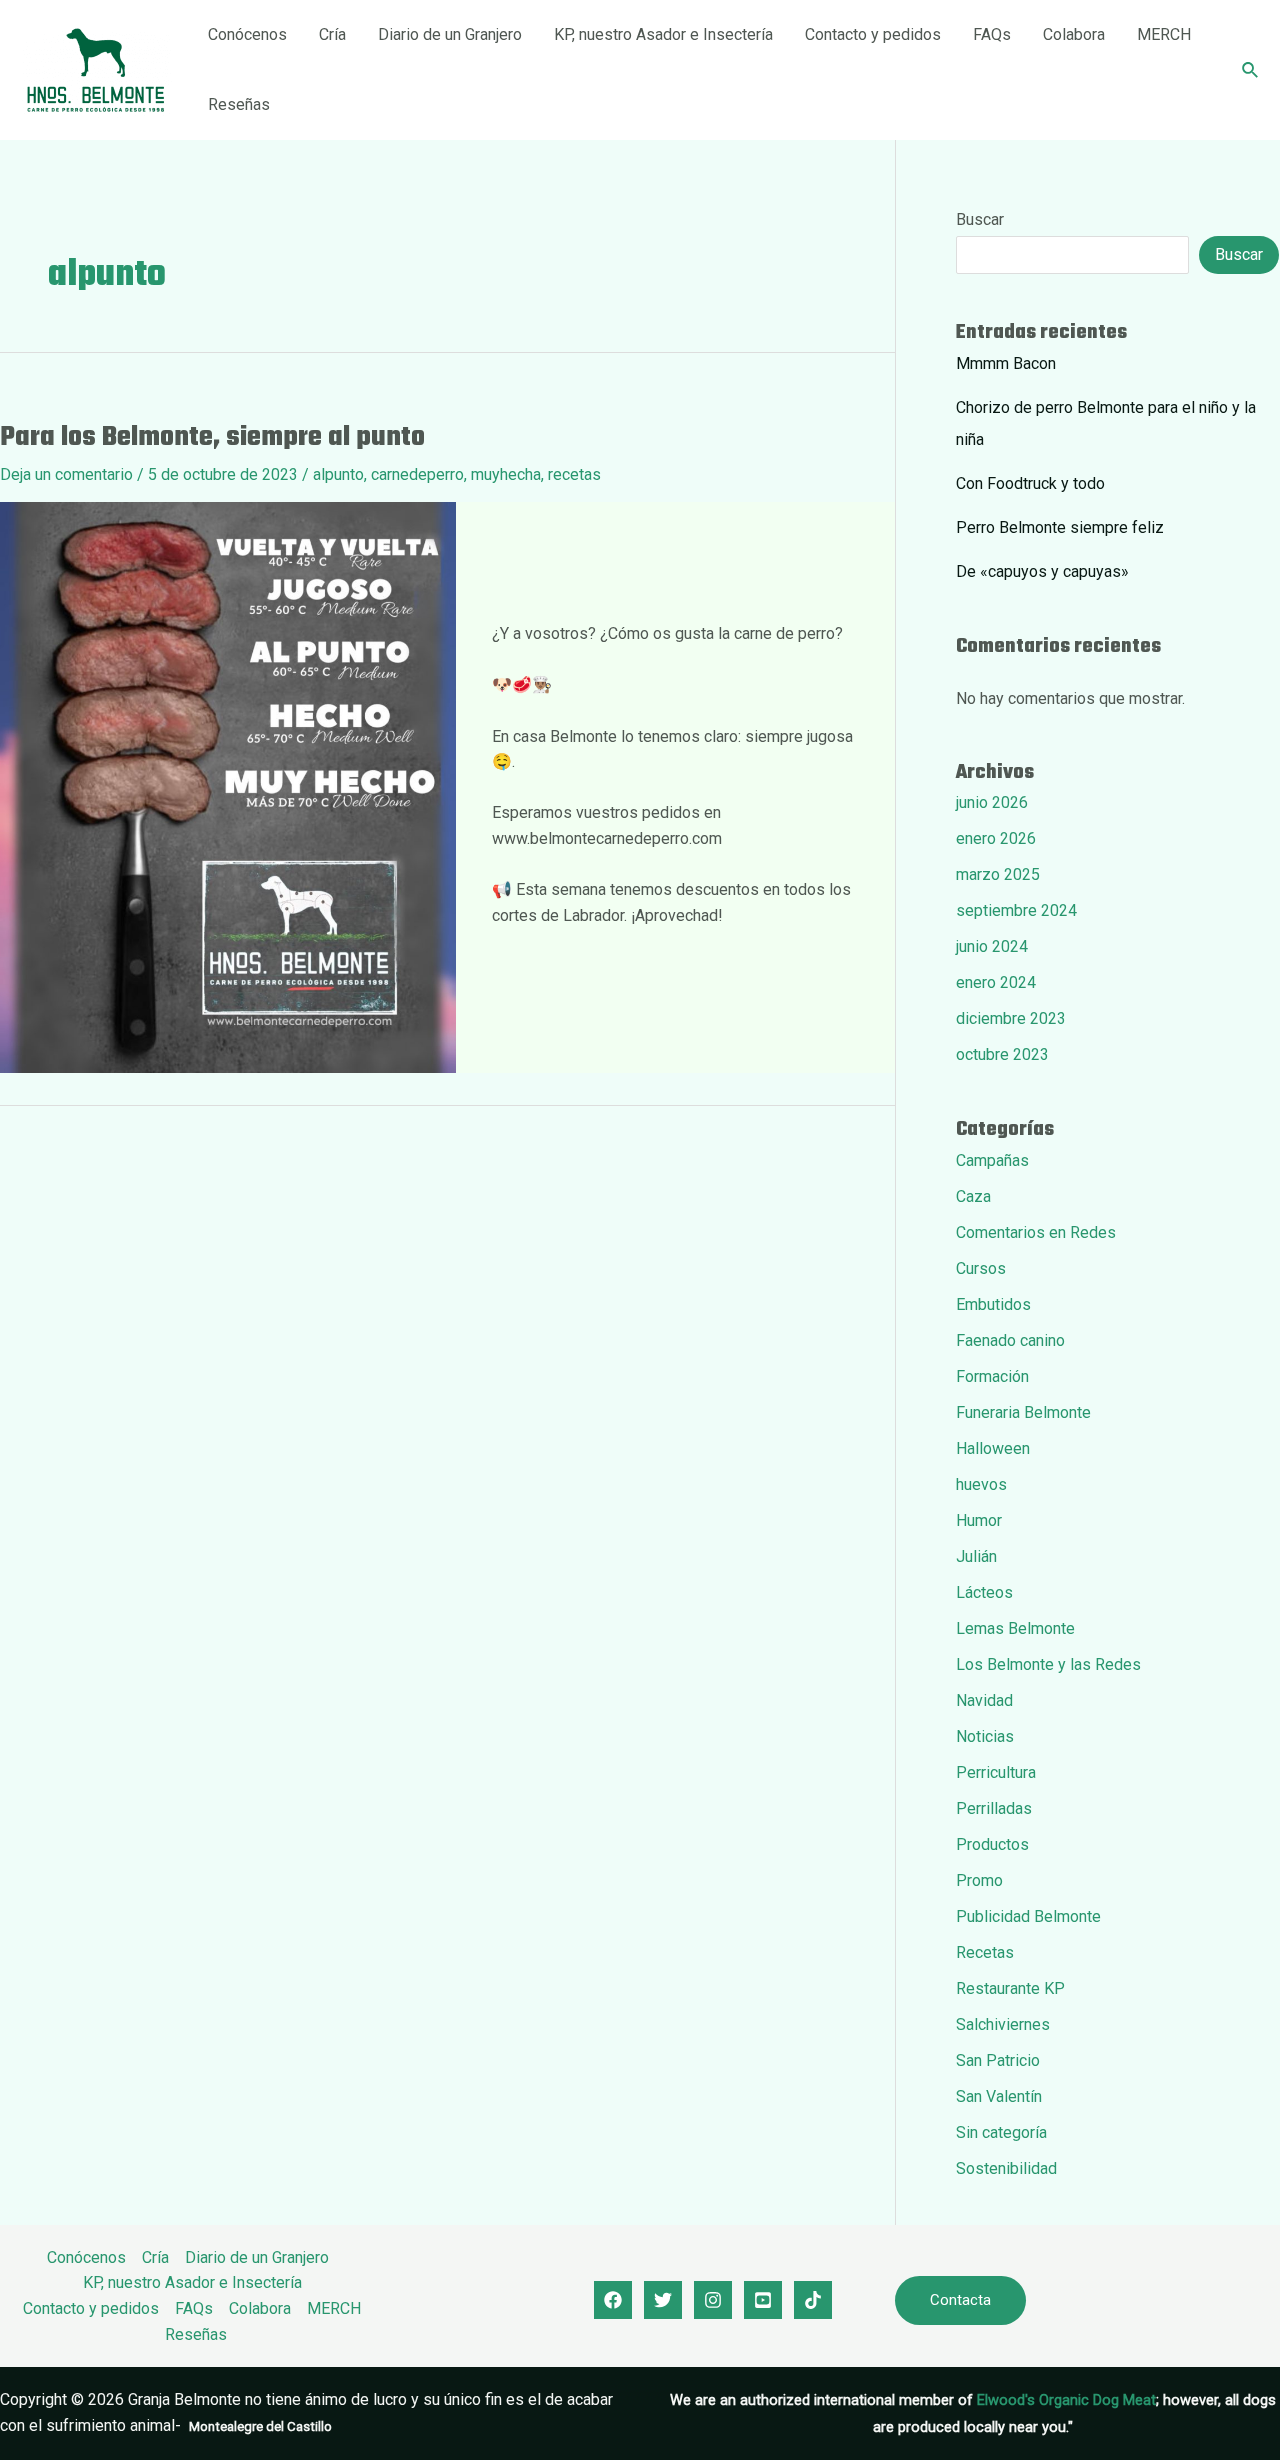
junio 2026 (992, 802)
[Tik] (813, 2300)
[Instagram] (713, 2300)
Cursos (981, 1268)
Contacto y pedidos (873, 34)
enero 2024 (996, 982)
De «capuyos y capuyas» (1042, 571)
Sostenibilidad (1006, 2168)
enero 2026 (996, 838)
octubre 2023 (1002, 1054)
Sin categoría (1001, 2132)
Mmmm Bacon (1006, 363)
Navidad (984, 1700)
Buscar (980, 219)
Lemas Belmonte (1015, 1628)
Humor (979, 1520)
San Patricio (998, 2060)
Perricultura (996, 1772)
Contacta (960, 2300)
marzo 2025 (998, 874)
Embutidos (993, 1304)
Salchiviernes (1003, 2024)
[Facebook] (613, 2300)
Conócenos (247, 34)
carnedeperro (417, 474)
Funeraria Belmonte (1023, 1412)
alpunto (338, 474)
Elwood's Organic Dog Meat (1066, 2400)
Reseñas (239, 104)
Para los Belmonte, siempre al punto (212, 437)
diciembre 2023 (1011, 1018)
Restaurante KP (1010, 1988)
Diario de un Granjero (450, 34)
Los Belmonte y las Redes (1048, 1664)
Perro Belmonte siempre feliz (1060, 527)
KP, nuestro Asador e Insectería (663, 34)
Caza (973, 1196)
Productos (992, 1844)
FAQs (992, 34)
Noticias (985, 1736)
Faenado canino (1010, 1340)
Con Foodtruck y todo (1030, 483)
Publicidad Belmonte (1028, 1916)
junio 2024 (992, 946)
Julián (976, 1556)
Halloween (993, 1448)
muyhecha (506, 474)
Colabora (1074, 34)
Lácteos (984, 1592)
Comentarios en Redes (1036, 1232)
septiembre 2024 (1016, 910)
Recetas (985, 1952)
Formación (992, 1376)
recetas (574, 474)
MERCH (1164, 34)
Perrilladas (994, 1808)
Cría (332, 34)
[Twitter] (663, 2300)
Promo (979, 1880)
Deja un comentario (66, 474)
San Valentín (999, 2096)
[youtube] (763, 2300)
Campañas (992, 1160)
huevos (981, 1484)
